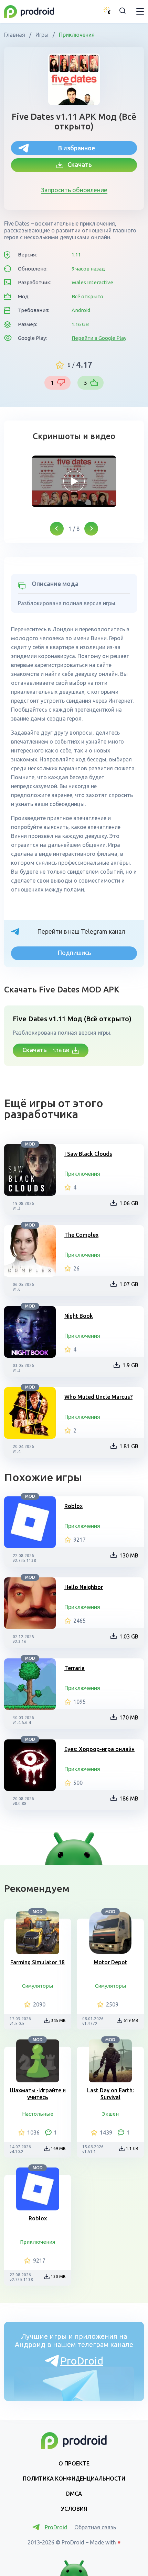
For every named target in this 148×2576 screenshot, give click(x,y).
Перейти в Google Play (99, 338)
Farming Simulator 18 (38, 1962)
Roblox (73, 1506)
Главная (15, 35)
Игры (42, 35)
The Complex (81, 1235)
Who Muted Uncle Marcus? (98, 1397)
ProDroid (82, 2361)
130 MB (129, 1555)
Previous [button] (57, 529)
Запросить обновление (74, 190)
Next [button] (91, 529)
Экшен (110, 2114)
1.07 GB (129, 1284)
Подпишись (74, 953)
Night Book (79, 1316)
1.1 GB (132, 2148)
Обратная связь (95, 2527)
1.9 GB (130, 1365)
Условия (74, 2509)
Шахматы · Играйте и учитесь (38, 2094)
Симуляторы (38, 1986)
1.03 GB (129, 1636)
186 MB (129, 1798)
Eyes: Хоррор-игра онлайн (99, 1749)
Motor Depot (110, 1962)
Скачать (78, 164)
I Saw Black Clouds (88, 1154)
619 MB (131, 2020)
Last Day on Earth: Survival (110, 2094)
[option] (74, 481)
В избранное (77, 148)
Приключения (76, 35)
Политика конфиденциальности (74, 2479)
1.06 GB (129, 1203)
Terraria (75, 1668)
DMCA (74, 2494)
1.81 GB (129, 1446)
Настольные (38, 2114)
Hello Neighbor (84, 1587)
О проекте (74, 2463)
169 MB (58, 2148)
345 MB (58, 2020)
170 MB (129, 1717)
